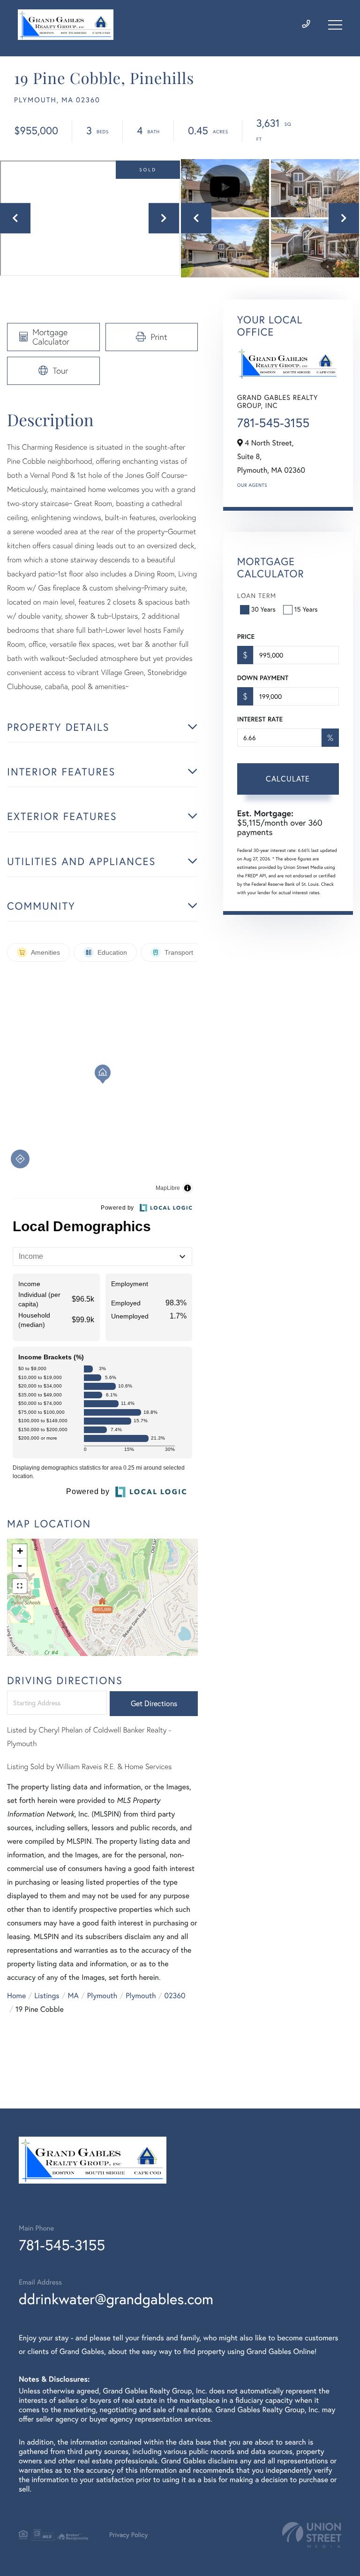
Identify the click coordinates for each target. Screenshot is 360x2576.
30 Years (263, 609)
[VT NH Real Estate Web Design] (312, 2535)
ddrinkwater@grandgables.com (116, 2299)
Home (16, 1996)
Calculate (288, 779)
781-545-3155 (273, 423)
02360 (175, 1996)
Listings (47, 1996)
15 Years (306, 609)
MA (73, 1996)
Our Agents (252, 485)
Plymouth (102, 1996)
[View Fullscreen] (20, 1586)
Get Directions (154, 1703)
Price (246, 636)
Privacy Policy (128, 2535)
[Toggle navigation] (335, 25)
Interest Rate (260, 719)
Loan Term (257, 596)
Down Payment (263, 678)
